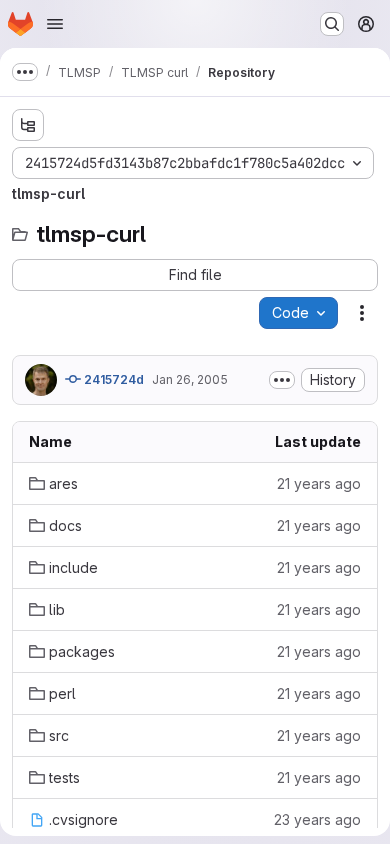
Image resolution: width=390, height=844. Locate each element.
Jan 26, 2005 (190, 379)
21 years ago (319, 483)
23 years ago (317, 819)
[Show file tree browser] (28, 125)
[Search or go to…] (332, 24)
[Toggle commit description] (282, 380)
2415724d (112, 379)
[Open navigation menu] (55, 24)
